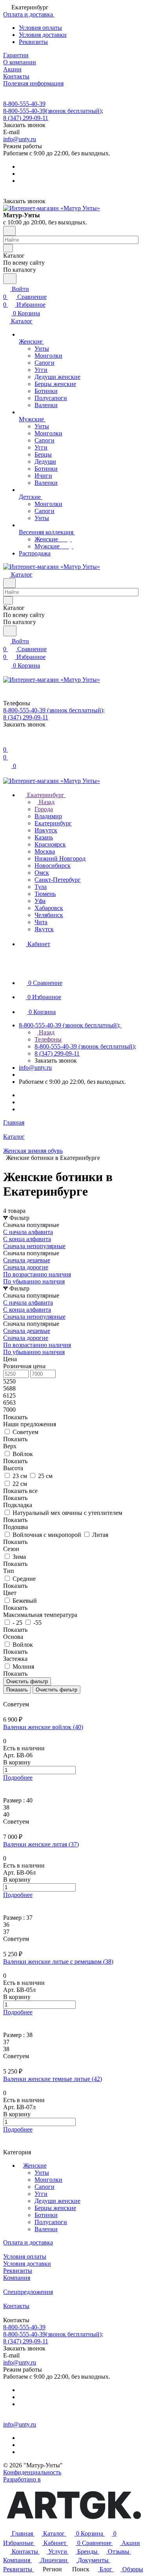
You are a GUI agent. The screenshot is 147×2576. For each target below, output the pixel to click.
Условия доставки (43, 35)
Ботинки (46, 2215)
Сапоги (44, 2187)
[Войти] (7, 742)
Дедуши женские (57, 2201)
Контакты (16, 2306)
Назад (46, 802)
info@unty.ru (20, 139)
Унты (42, 2173)
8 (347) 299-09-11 (26, 118)
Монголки (48, 2180)
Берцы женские (55, 2208)
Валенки (46, 2229)
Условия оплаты (40, 28)
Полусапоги (51, 2222)
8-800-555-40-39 (24, 104)
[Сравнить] (7, 1793)
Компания (17, 2278)
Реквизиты (33, 42)
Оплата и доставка (28, 2242)
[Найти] (10, 279)
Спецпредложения (28, 2292)
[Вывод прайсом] (16, 1697)
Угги (41, 2194)
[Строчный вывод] (11, 1697)
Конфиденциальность (32, 2472)
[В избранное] (7, 1785)
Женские (35, 2165)
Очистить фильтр (56, 1690)
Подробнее (18, 1778)
